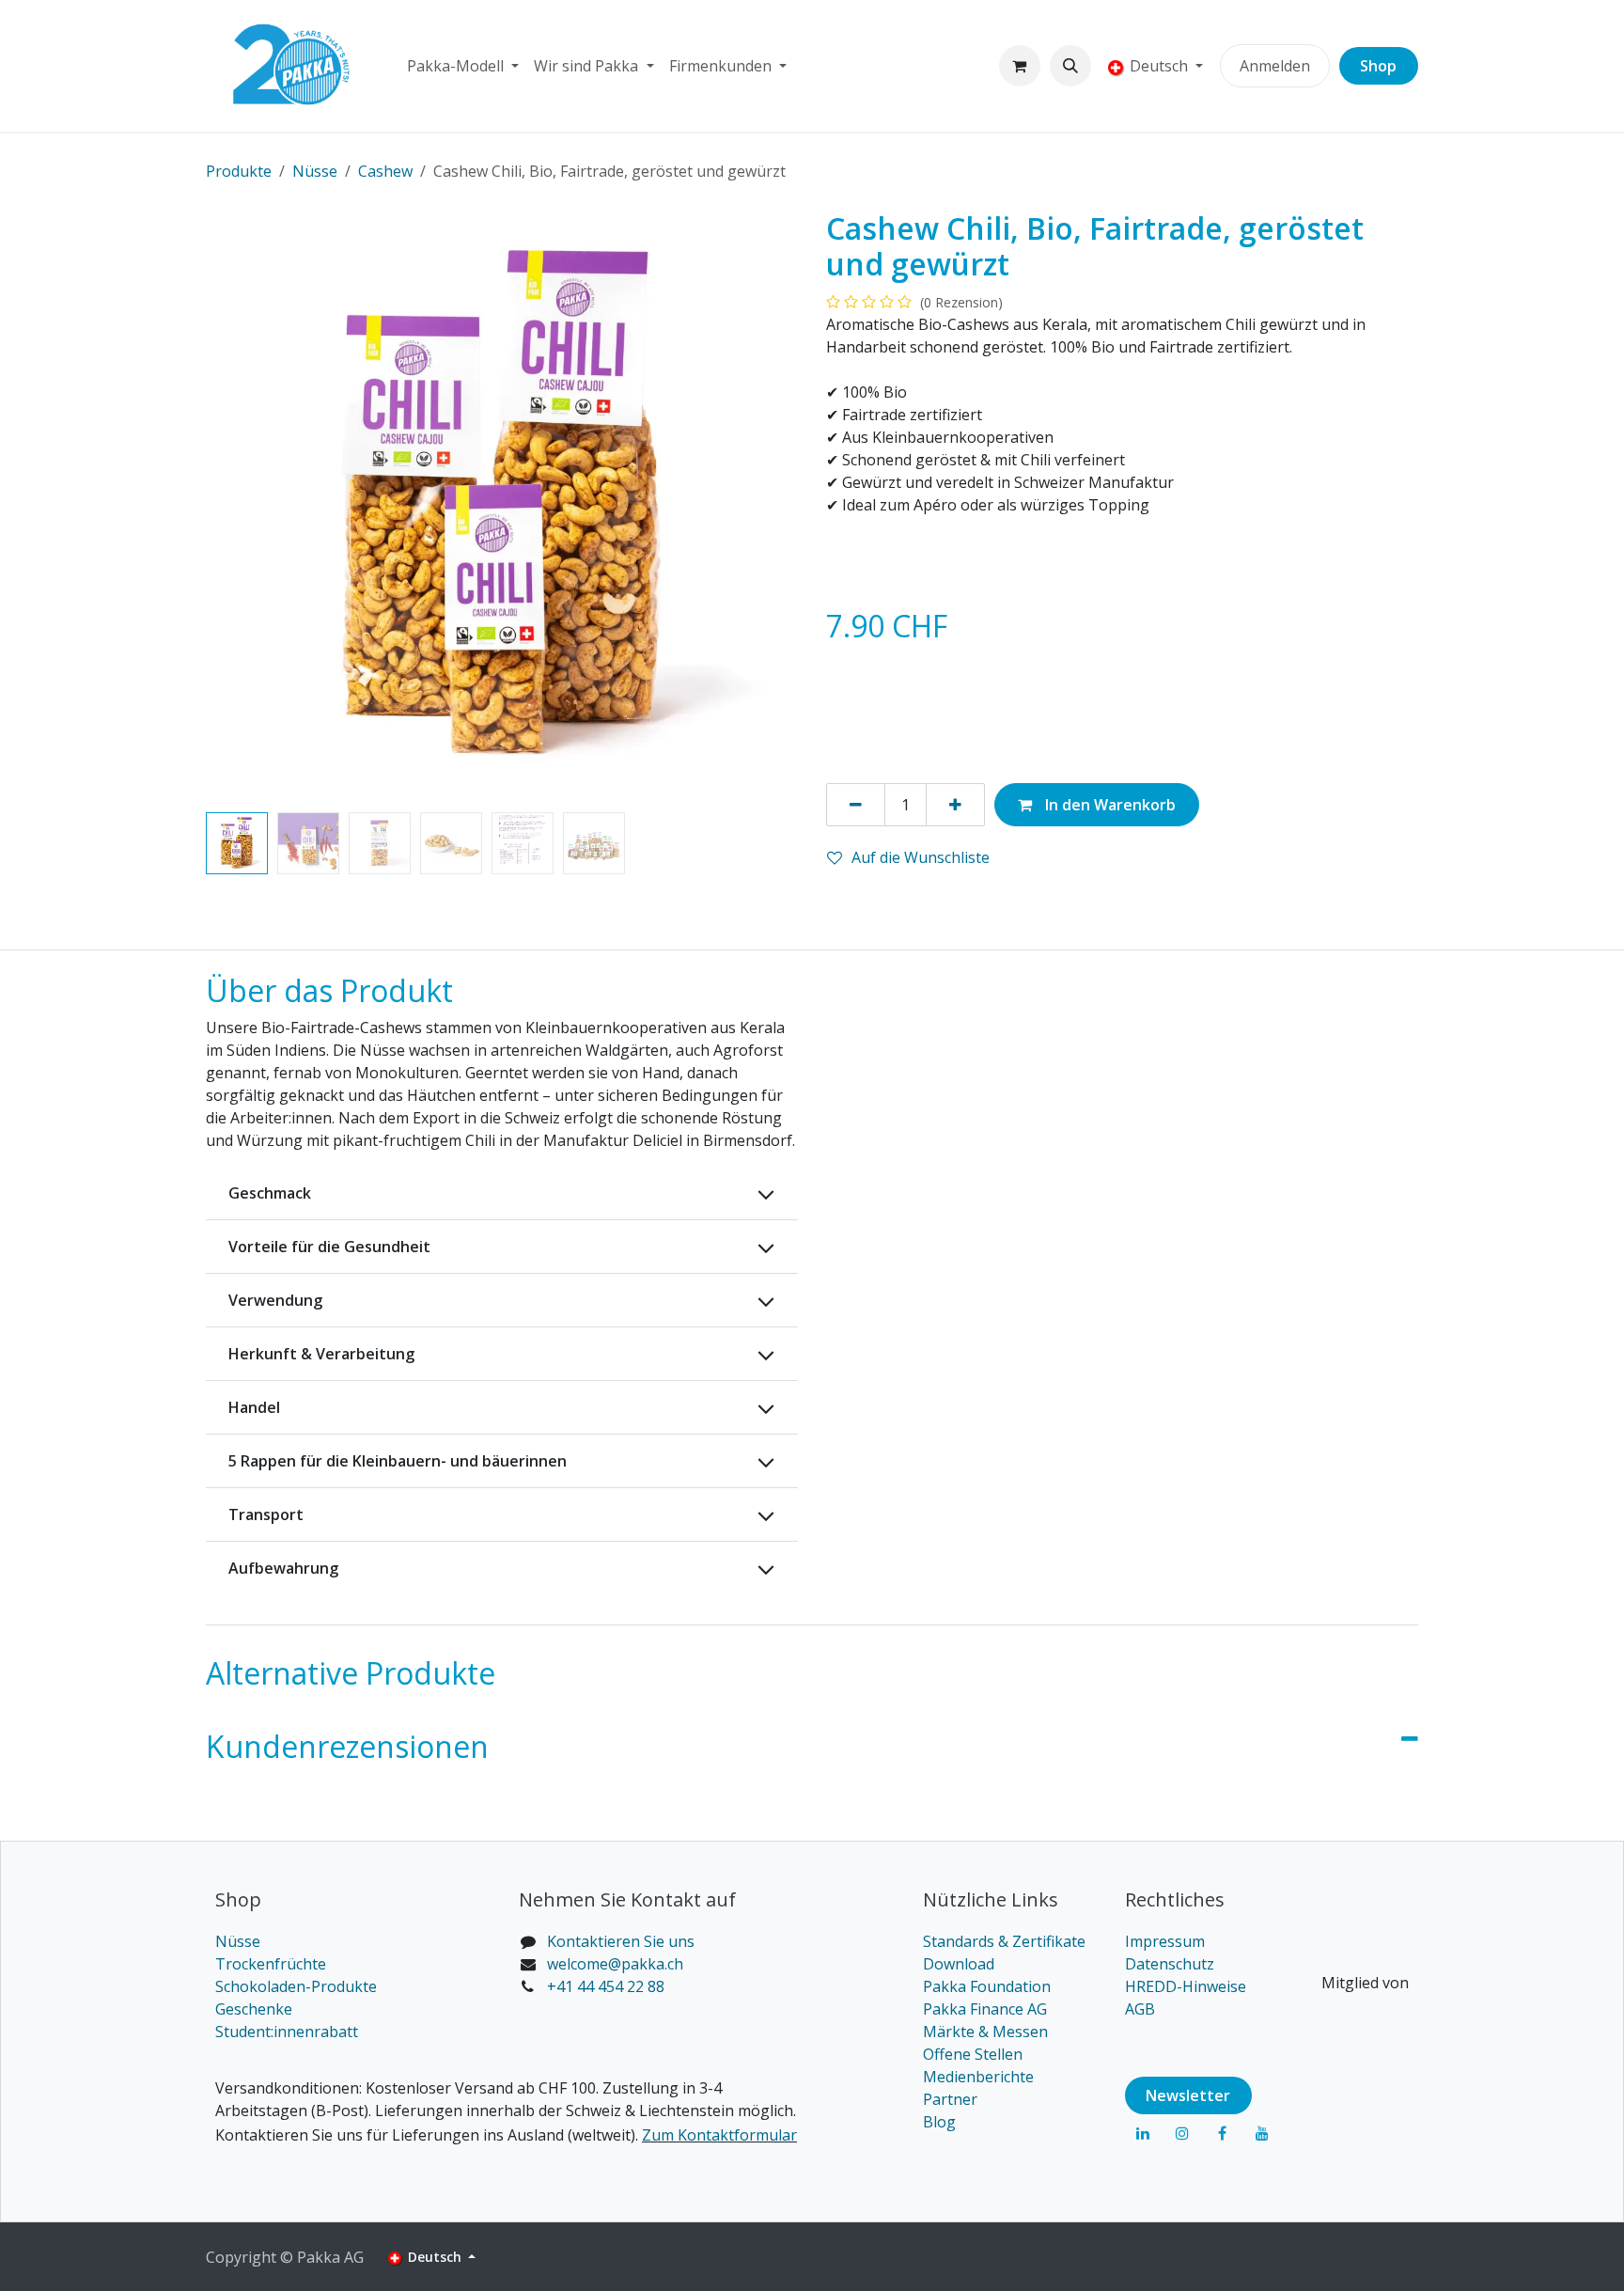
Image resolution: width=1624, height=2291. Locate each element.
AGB (1140, 2009)
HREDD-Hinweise (1186, 1986)
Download (959, 1964)
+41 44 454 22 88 (606, 1986)
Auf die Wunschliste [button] (921, 857)
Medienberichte (978, 2077)
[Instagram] (1182, 2133)
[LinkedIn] (1143, 2133)
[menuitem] (463, 66)
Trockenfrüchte (271, 1964)
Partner (950, 2099)
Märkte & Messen (985, 2032)
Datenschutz (1170, 1964)
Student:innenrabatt (287, 2032)
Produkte (239, 171)
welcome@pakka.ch (615, 1964)
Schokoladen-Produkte (296, 1986)
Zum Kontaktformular (719, 2135)
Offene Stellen (973, 2054)
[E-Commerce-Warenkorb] (1020, 66)
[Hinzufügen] (955, 805)
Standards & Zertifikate (1004, 1941)
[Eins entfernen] (856, 805)
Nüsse (238, 1941)
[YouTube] (1262, 2133)
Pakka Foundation (987, 1986)
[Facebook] (1222, 2133)
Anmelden (1275, 66)
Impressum (1165, 1941)
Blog (939, 2122)
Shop (1378, 66)
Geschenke (254, 2009)
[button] (1070, 66)
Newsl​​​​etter (1188, 2095)
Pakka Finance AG (985, 2009)
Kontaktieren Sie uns (621, 1941)
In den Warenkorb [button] (1109, 805)
